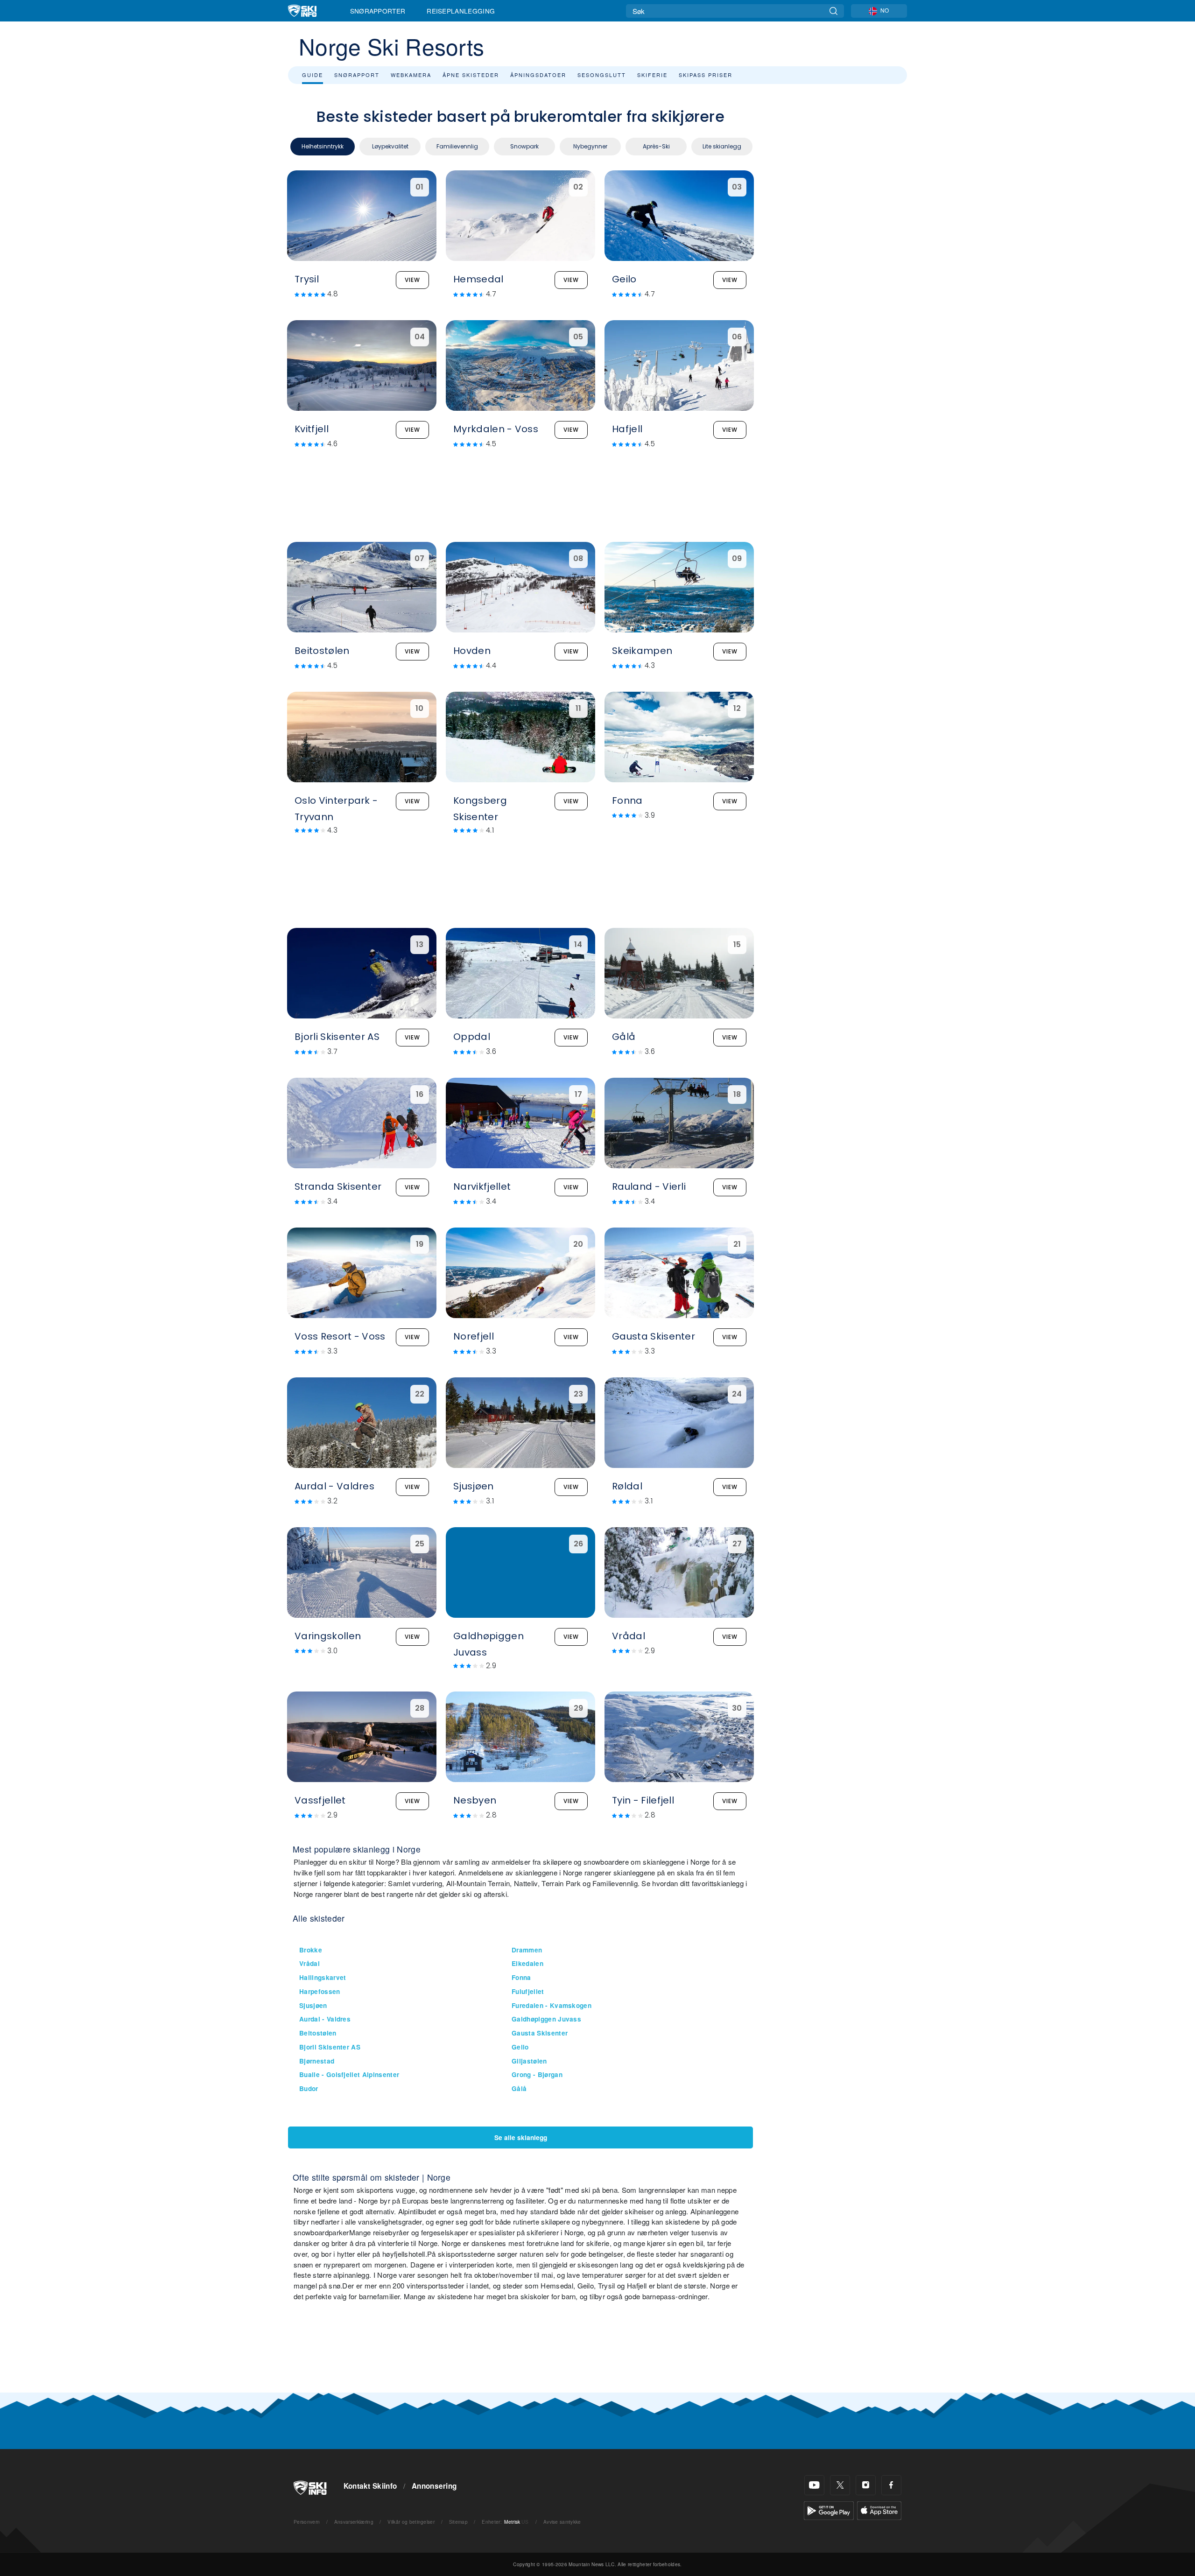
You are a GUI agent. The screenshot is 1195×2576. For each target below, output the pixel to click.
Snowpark (524, 146)
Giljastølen (529, 2061)
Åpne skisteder (471, 75)
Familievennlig (457, 146)
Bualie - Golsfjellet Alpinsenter (349, 2074)
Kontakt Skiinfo (370, 2486)
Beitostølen (318, 2033)
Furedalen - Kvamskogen (552, 2005)
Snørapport (357, 75)
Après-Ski (656, 146)
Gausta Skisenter (540, 2033)
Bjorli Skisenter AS (330, 2047)
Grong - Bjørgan (537, 2074)
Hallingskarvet (323, 1977)
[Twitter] (840, 2485)
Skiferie (652, 75)
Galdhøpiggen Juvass (546, 2019)
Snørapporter (378, 11)
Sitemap (458, 2522)
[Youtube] (814, 2485)
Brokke (311, 1950)
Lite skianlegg (722, 146)
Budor (309, 2088)
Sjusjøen (313, 2005)
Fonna (521, 1977)
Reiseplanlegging (461, 11)
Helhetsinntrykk (323, 146)
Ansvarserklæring (354, 2522)
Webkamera (411, 75)
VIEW (412, 280)
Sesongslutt (602, 75)
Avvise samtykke (562, 2522)
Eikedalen (527, 1963)
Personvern (307, 2522)
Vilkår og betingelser (411, 2522)
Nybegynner (590, 146)
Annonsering (434, 2486)
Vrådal (309, 1963)
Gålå (519, 2088)
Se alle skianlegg (521, 2137)
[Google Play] (829, 2509)
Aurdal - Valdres (325, 2019)
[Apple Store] (879, 2509)
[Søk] (833, 11)
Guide (313, 75)
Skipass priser (706, 75)
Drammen (527, 1950)
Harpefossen (320, 1991)
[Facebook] (891, 2485)
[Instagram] (866, 2485)
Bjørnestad (317, 2061)
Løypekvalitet (390, 146)
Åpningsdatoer (538, 75)
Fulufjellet (528, 1991)
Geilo (520, 2047)
